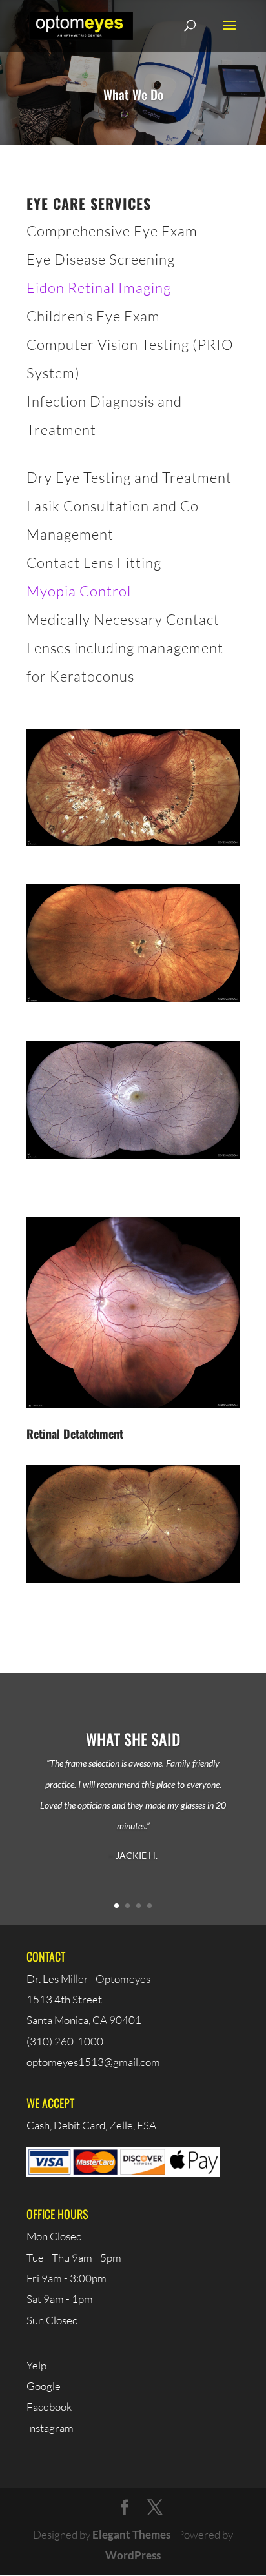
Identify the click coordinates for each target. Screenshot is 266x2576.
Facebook (49, 2407)
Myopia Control (79, 591)
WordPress (133, 2555)
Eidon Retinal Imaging (99, 288)
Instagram (50, 2428)
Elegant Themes (131, 2534)
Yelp (36, 2365)
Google (44, 2386)
